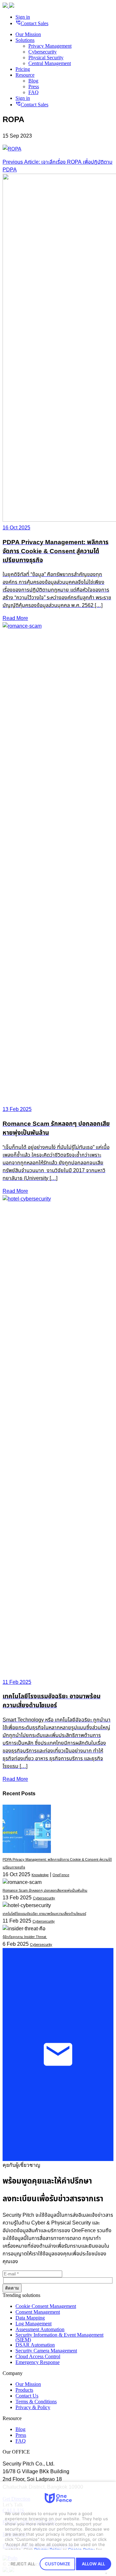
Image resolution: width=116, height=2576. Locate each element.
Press (34, 87)
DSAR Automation (35, 2345)
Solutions (25, 40)
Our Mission (28, 34)
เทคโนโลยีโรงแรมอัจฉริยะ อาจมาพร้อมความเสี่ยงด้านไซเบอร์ (44, 1914)
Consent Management (38, 2312)
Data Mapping (30, 2318)
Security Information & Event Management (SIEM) (59, 2337)
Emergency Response (38, 2362)
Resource (25, 75)
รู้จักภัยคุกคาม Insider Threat (25, 1937)
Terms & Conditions (36, 2402)
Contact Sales (32, 23)
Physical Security (46, 58)
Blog (33, 81)
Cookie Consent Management (46, 2306)
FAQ (34, 92)
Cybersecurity (43, 52)
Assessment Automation (40, 2329)
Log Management (34, 2324)
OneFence (61, 1875)
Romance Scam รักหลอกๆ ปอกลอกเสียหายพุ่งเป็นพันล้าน (45, 1891)
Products (24, 2390)
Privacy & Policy (33, 2407)
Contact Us (27, 2396)
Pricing (23, 69)
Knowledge (40, 1875)
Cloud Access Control (38, 2356)
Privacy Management (50, 46)
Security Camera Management (46, 2351)
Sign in (23, 17)
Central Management (50, 63)
